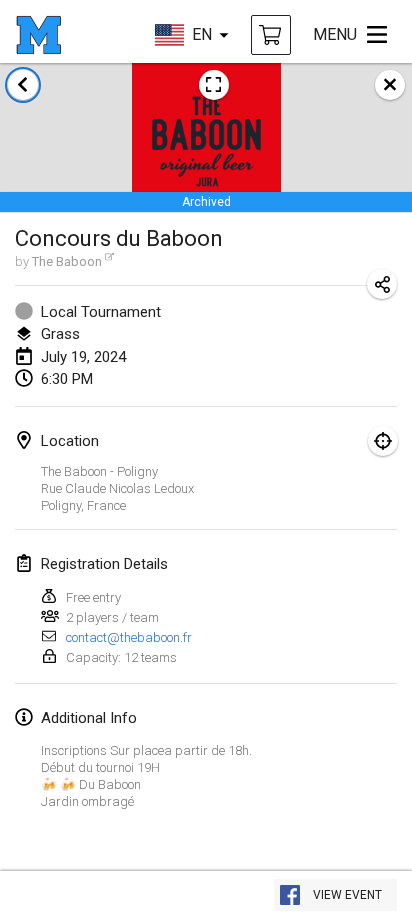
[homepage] (38, 35)
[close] (390, 85)
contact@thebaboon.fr (129, 637)
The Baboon (67, 261)
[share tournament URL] (382, 284)
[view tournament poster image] (214, 85)
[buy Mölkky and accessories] (271, 35)
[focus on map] (383, 441)
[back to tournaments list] (23, 85)
